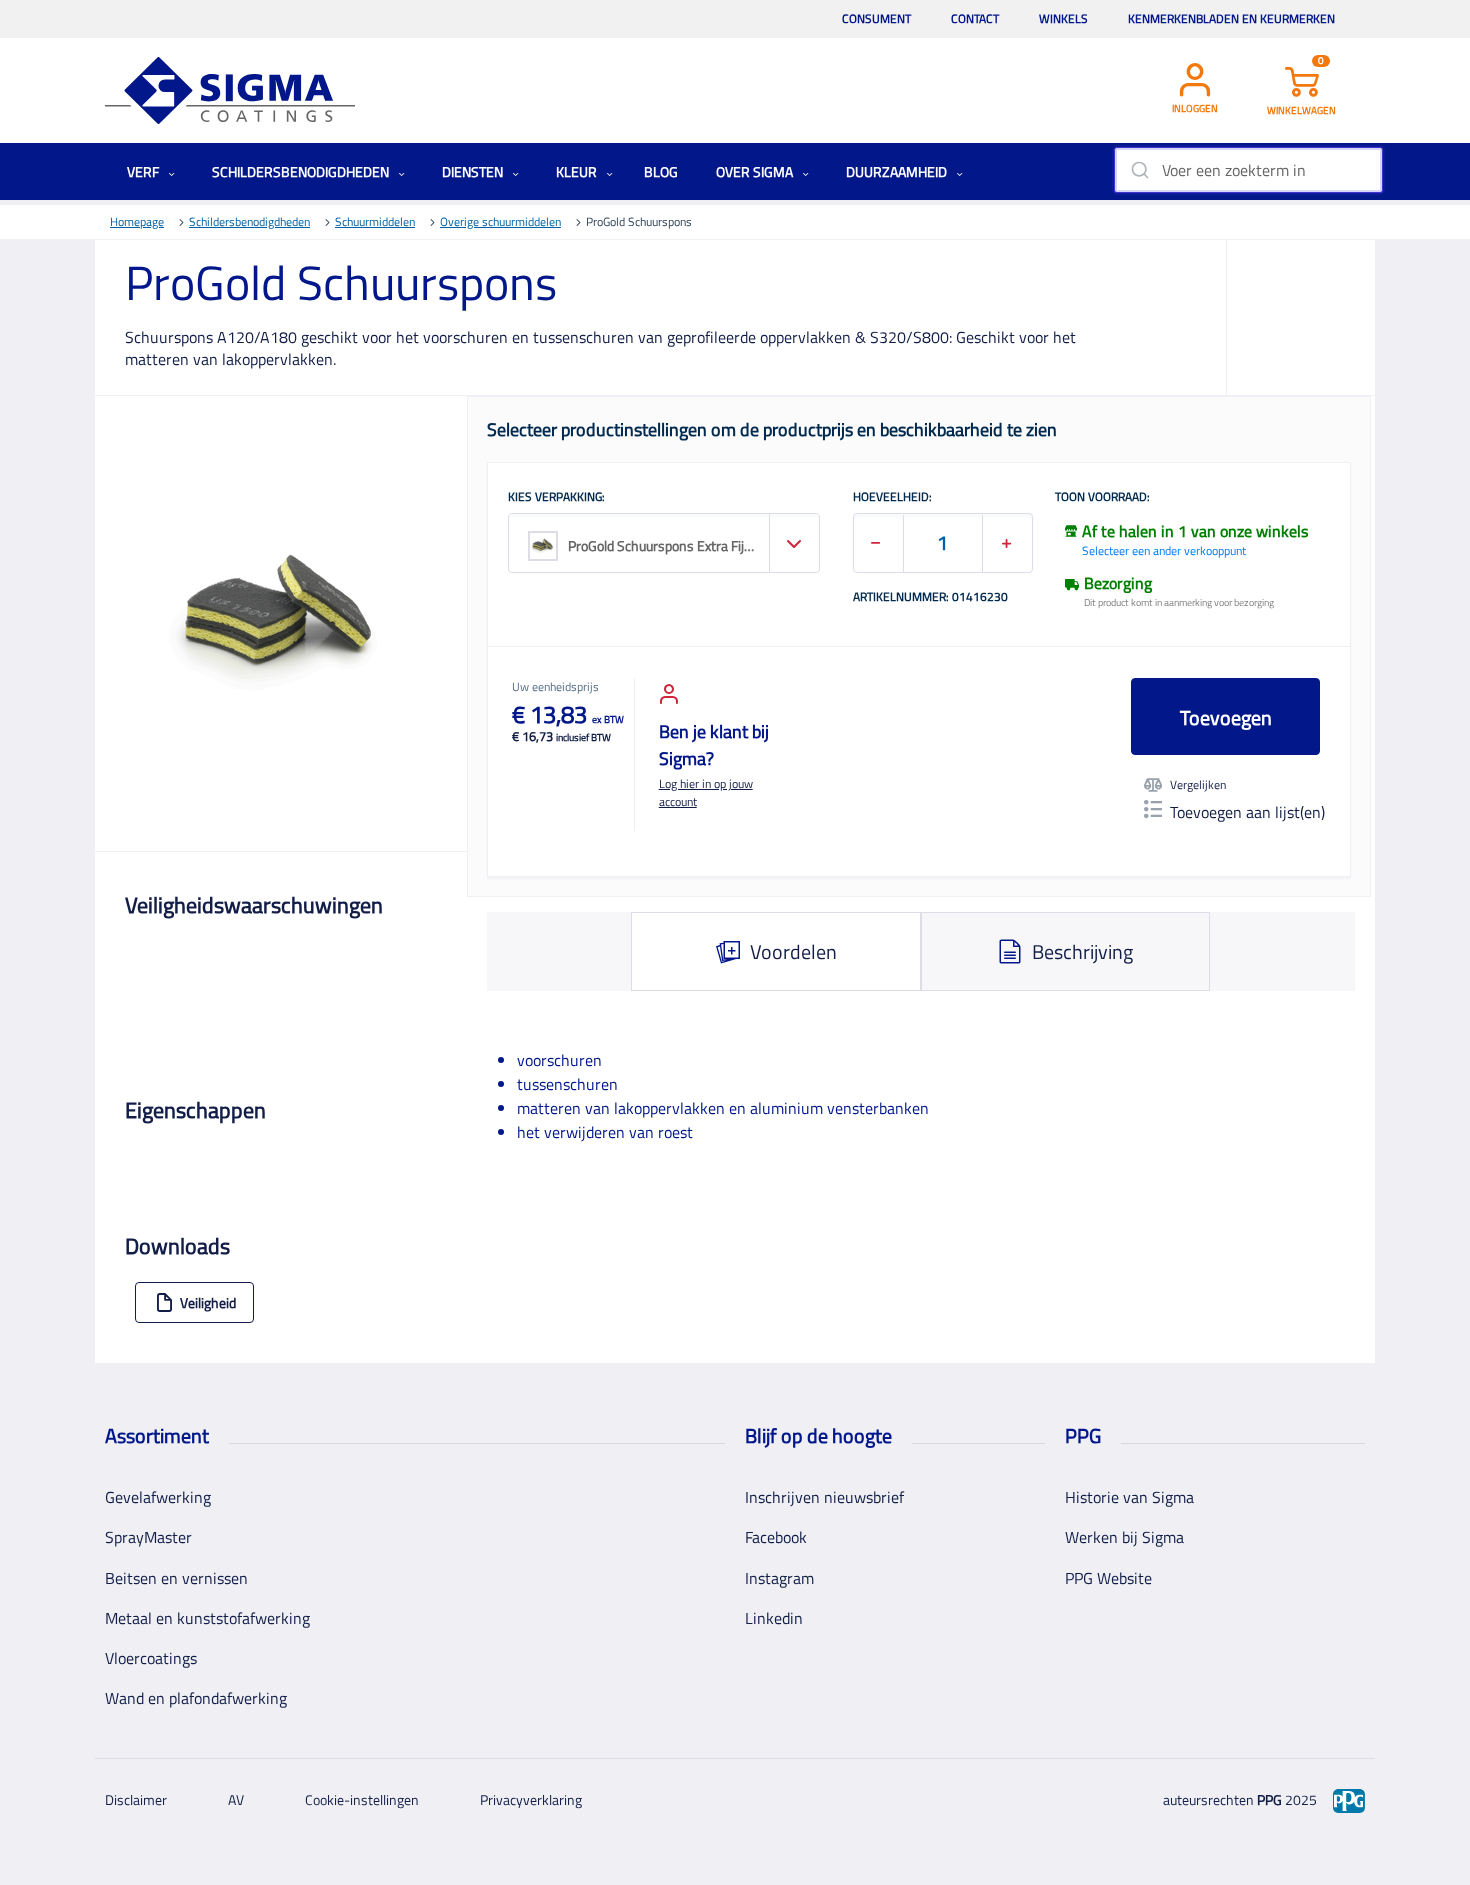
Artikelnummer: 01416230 (930, 598)
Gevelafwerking (158, 1497)
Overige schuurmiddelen (500, 221)
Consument (876, 18)
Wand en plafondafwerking (196, 1698)
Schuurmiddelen (375, 221)
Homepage (137, 221)
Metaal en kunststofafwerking (207, 1618)
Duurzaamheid (898, 171)
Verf (144, 171)
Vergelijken (1198, 785)
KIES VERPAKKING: (556, 498)
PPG (1269, 1799)
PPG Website (1108, 1578)
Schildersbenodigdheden (302, 171)
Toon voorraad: (1102, 498)
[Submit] (1138, 170)
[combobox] (1248, 170)
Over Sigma (756, 171)
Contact (975, 18)
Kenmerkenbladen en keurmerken (1231, 18)
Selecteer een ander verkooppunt (1164, 550)
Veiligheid (208, 1302)
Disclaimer (136, 1799)
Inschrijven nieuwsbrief (824, 1497)
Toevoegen (1226, 717)
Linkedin (774, 1618)
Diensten (474, 171)
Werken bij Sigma (1124, 1537)
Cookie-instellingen (362, 1799)
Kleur (578, 171)
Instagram (779, 1578)
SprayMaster (148, 1537)
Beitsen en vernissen (176, 1578)
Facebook (776, 1537)
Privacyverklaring (531, 1799)
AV (236, 1799)
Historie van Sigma (1129, 1497)
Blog (661, 171)
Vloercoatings (151, 1658)
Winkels (1063, 18)
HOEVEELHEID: (892, 498)
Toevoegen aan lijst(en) (1247, 812)
